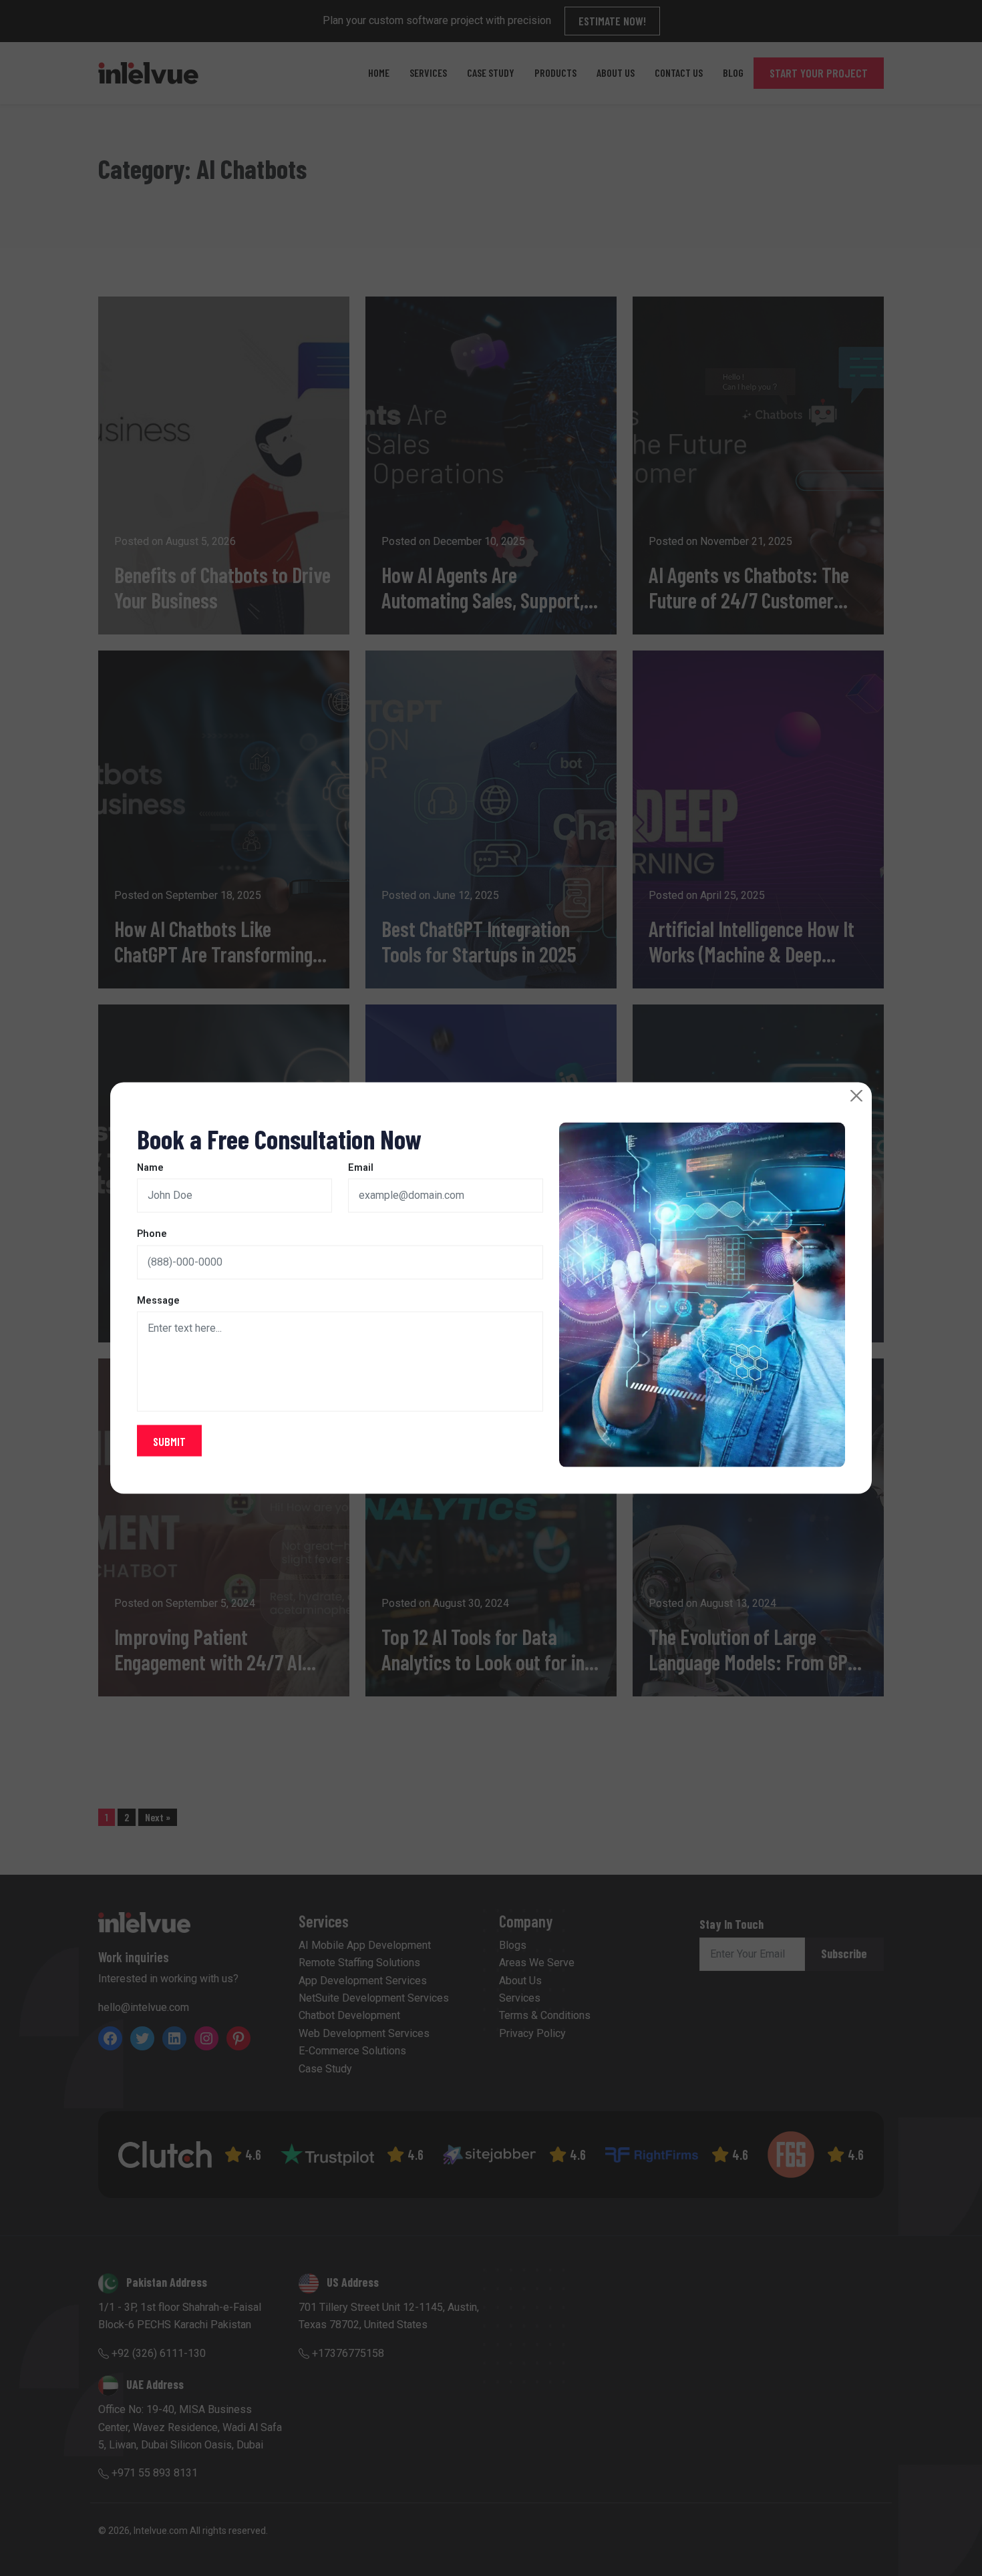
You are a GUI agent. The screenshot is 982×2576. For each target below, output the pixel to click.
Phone (152, 1234)
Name (150, 1167)
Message (158, 1300)
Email (361, 1167)
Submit (169, 1441)
